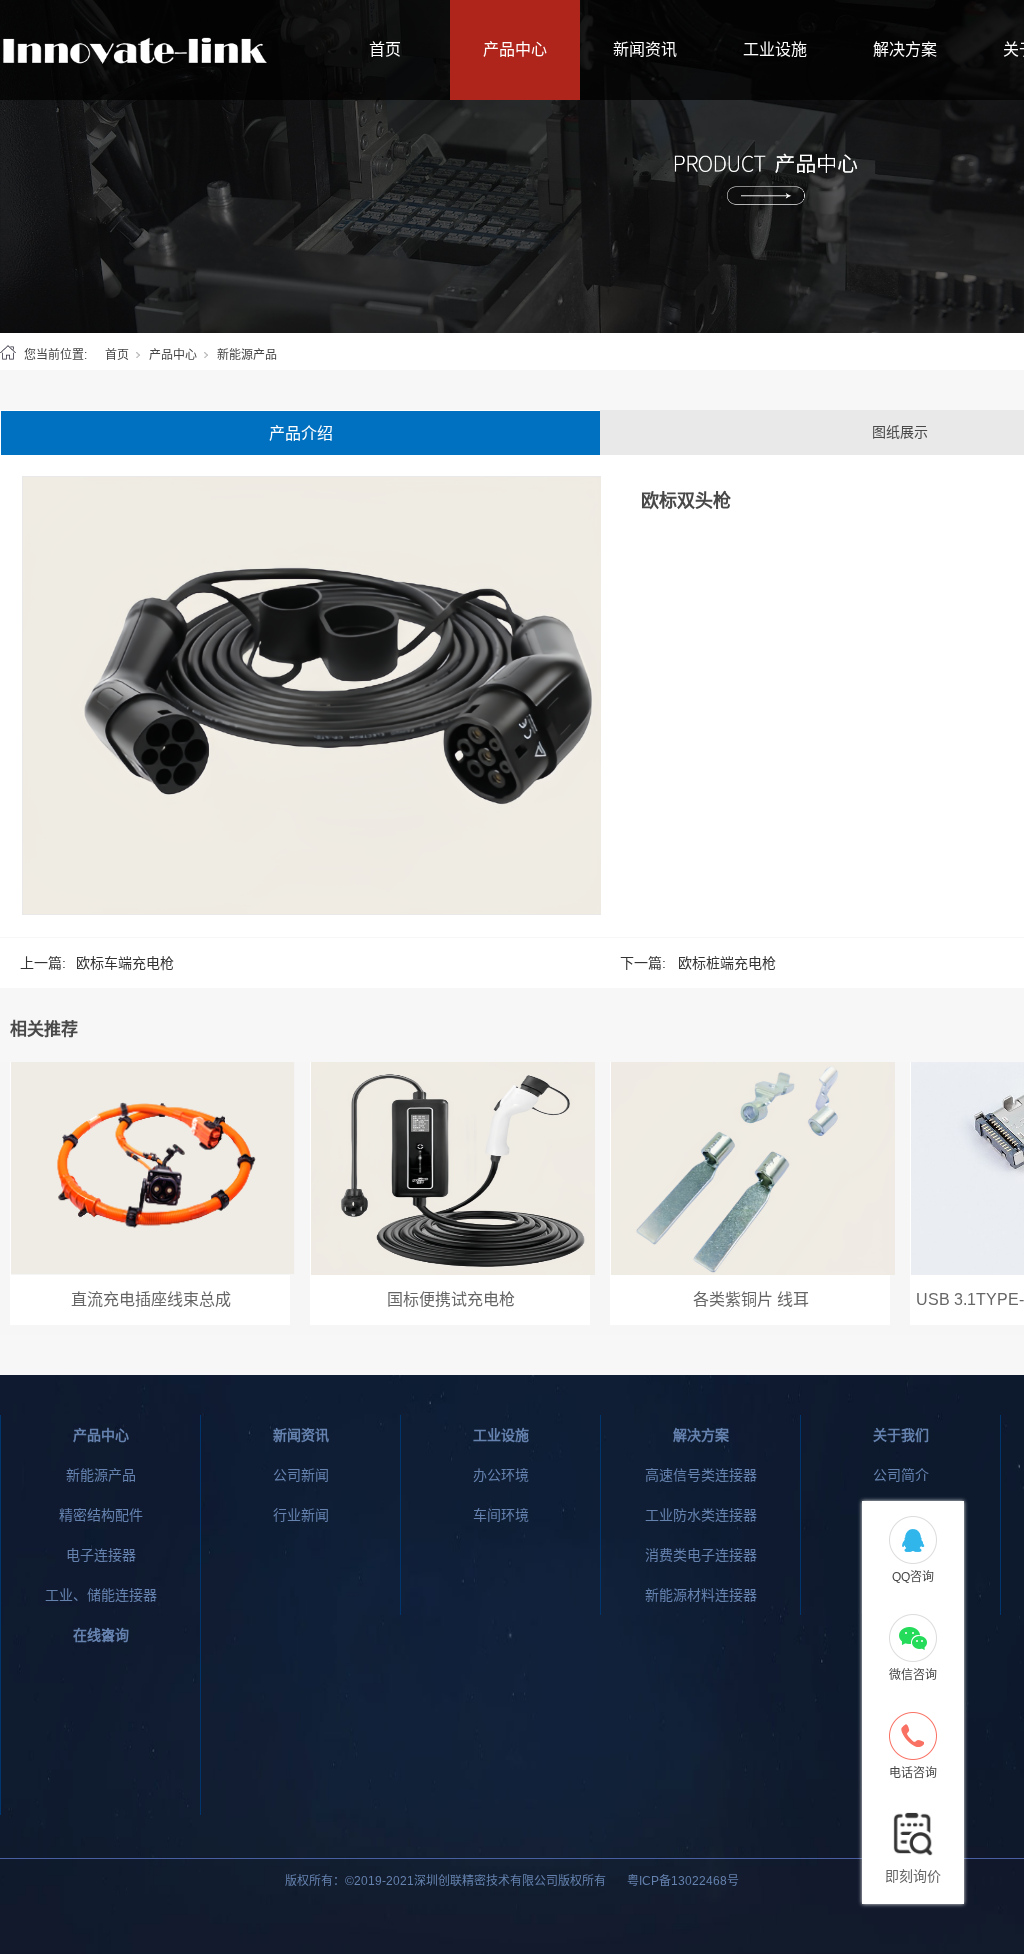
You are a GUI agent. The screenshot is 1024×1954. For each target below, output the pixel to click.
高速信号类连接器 (701, 1475)
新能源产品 (247, 355)
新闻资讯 (645, 49)
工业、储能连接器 (101, 1595)
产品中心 (515, 49)
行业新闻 (301, 1515)
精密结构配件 (101, 1515)
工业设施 (775, 49)
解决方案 (905, 49)
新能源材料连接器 (701, 1595)
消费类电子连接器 (701, 1555)
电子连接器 (101, 1555)
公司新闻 (301, 1475)
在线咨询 (101, 1635)
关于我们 (901, 1435)
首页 (385, 49)
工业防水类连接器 (701, 1515)
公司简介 (901, 1475)
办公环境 (501, 1475)
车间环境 (501, 1515)
